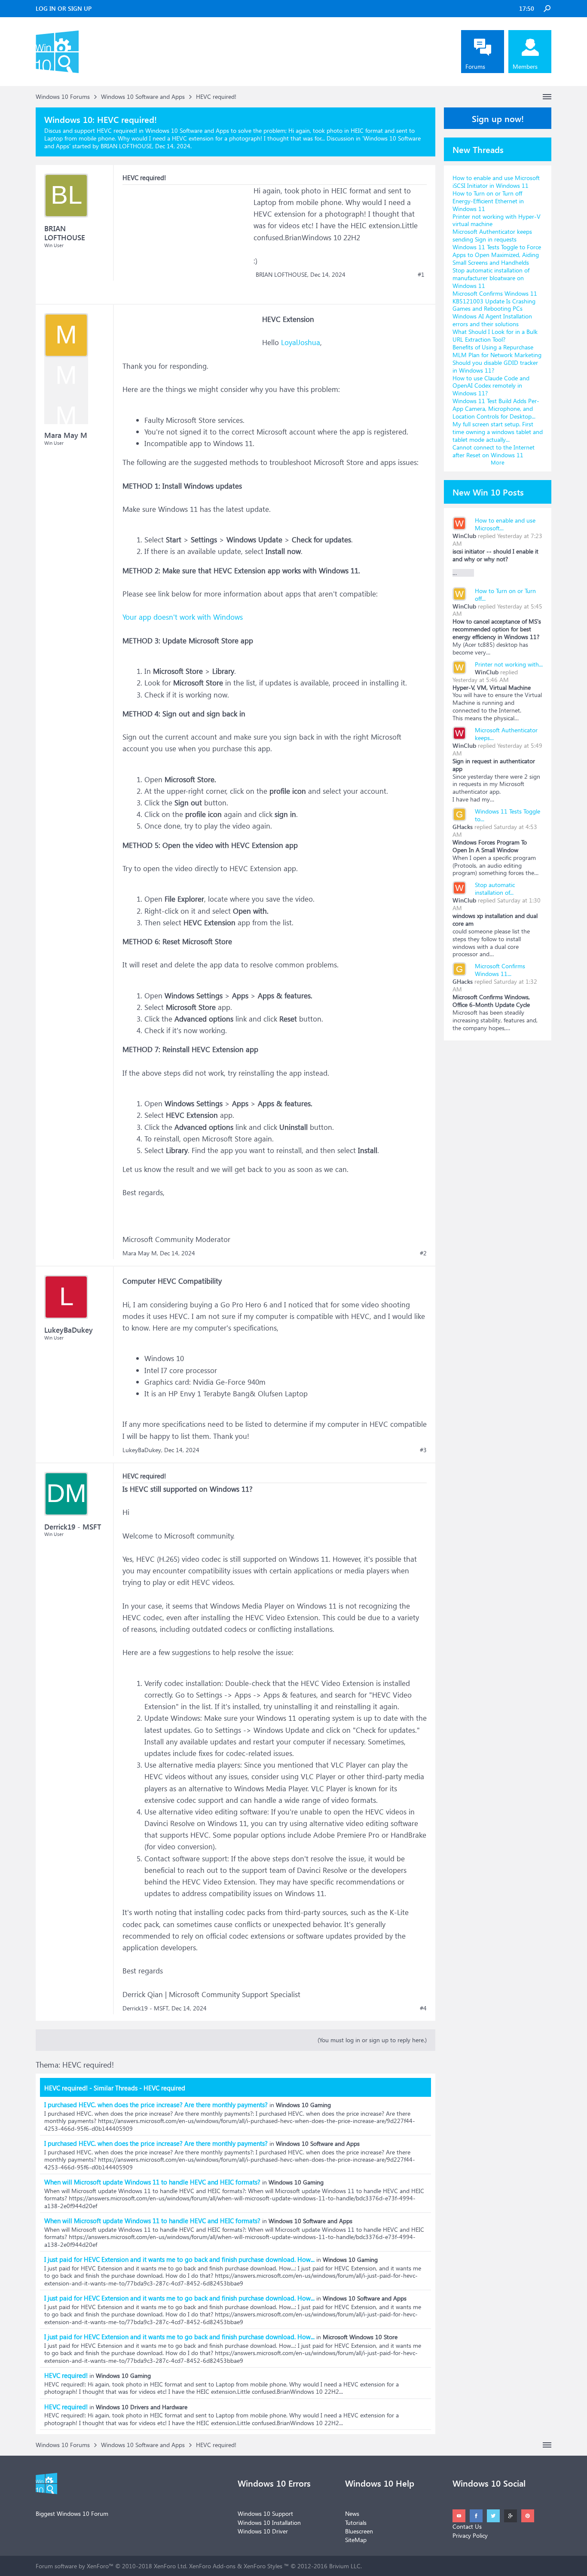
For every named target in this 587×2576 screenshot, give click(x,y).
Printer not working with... (509, 664)
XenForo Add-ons (212, 2566)
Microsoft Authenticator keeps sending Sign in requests (492, 235)
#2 (423, 1253)
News (352, 2513)
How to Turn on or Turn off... (505, 595)
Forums (475, 66)
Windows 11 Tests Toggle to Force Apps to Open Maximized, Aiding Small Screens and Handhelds (497, 255)
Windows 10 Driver (263, 2531)
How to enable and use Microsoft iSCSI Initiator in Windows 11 (496, 182)
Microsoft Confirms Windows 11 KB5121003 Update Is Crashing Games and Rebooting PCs (495, 301)
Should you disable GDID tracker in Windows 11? (495, 366)
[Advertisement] (187, 239)
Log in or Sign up (64, 8)
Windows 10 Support (265, 2513)
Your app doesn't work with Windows (183, 617)
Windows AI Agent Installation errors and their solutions (492, 320)
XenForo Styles (263, 2566)
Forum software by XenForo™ (112, 2566)
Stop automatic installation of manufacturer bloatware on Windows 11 (491, 278)
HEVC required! (66, 2375)
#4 (423, 2008)
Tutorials (356, 2522)
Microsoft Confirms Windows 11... (500, 970)
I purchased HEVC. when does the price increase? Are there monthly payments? (156, 2105)
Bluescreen (359, 2531)
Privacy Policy (470, 2535)
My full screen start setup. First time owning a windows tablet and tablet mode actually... (498, 432)
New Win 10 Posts (488, 492)
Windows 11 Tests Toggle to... (508, 815)
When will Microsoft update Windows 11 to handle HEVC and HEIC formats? (152, 2182)
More (498, 462)
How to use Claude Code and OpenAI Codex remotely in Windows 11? (491, 386)
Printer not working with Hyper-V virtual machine (497, 220)
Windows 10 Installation (269, 2522)
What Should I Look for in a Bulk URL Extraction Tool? (495, 335)
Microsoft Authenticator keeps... (506, 734)
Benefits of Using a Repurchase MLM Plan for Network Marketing (497, 351)
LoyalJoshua (301, 342)
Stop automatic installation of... (495, 889)
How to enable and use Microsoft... (505, 524)
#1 (421, 275)
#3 (423, 1450)
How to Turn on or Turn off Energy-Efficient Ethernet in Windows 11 (488, 201)
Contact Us (467, 2526)
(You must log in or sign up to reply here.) (372, 2040)
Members (525, 66)
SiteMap (356, 2540)
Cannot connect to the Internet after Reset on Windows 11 (494, 451)
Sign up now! (498, 118)
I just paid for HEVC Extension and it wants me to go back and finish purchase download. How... (179, 2259)
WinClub (464, 536)
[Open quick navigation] (547, 97)
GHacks (463, 827)
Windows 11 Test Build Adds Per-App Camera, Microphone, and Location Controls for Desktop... (496, 408)
